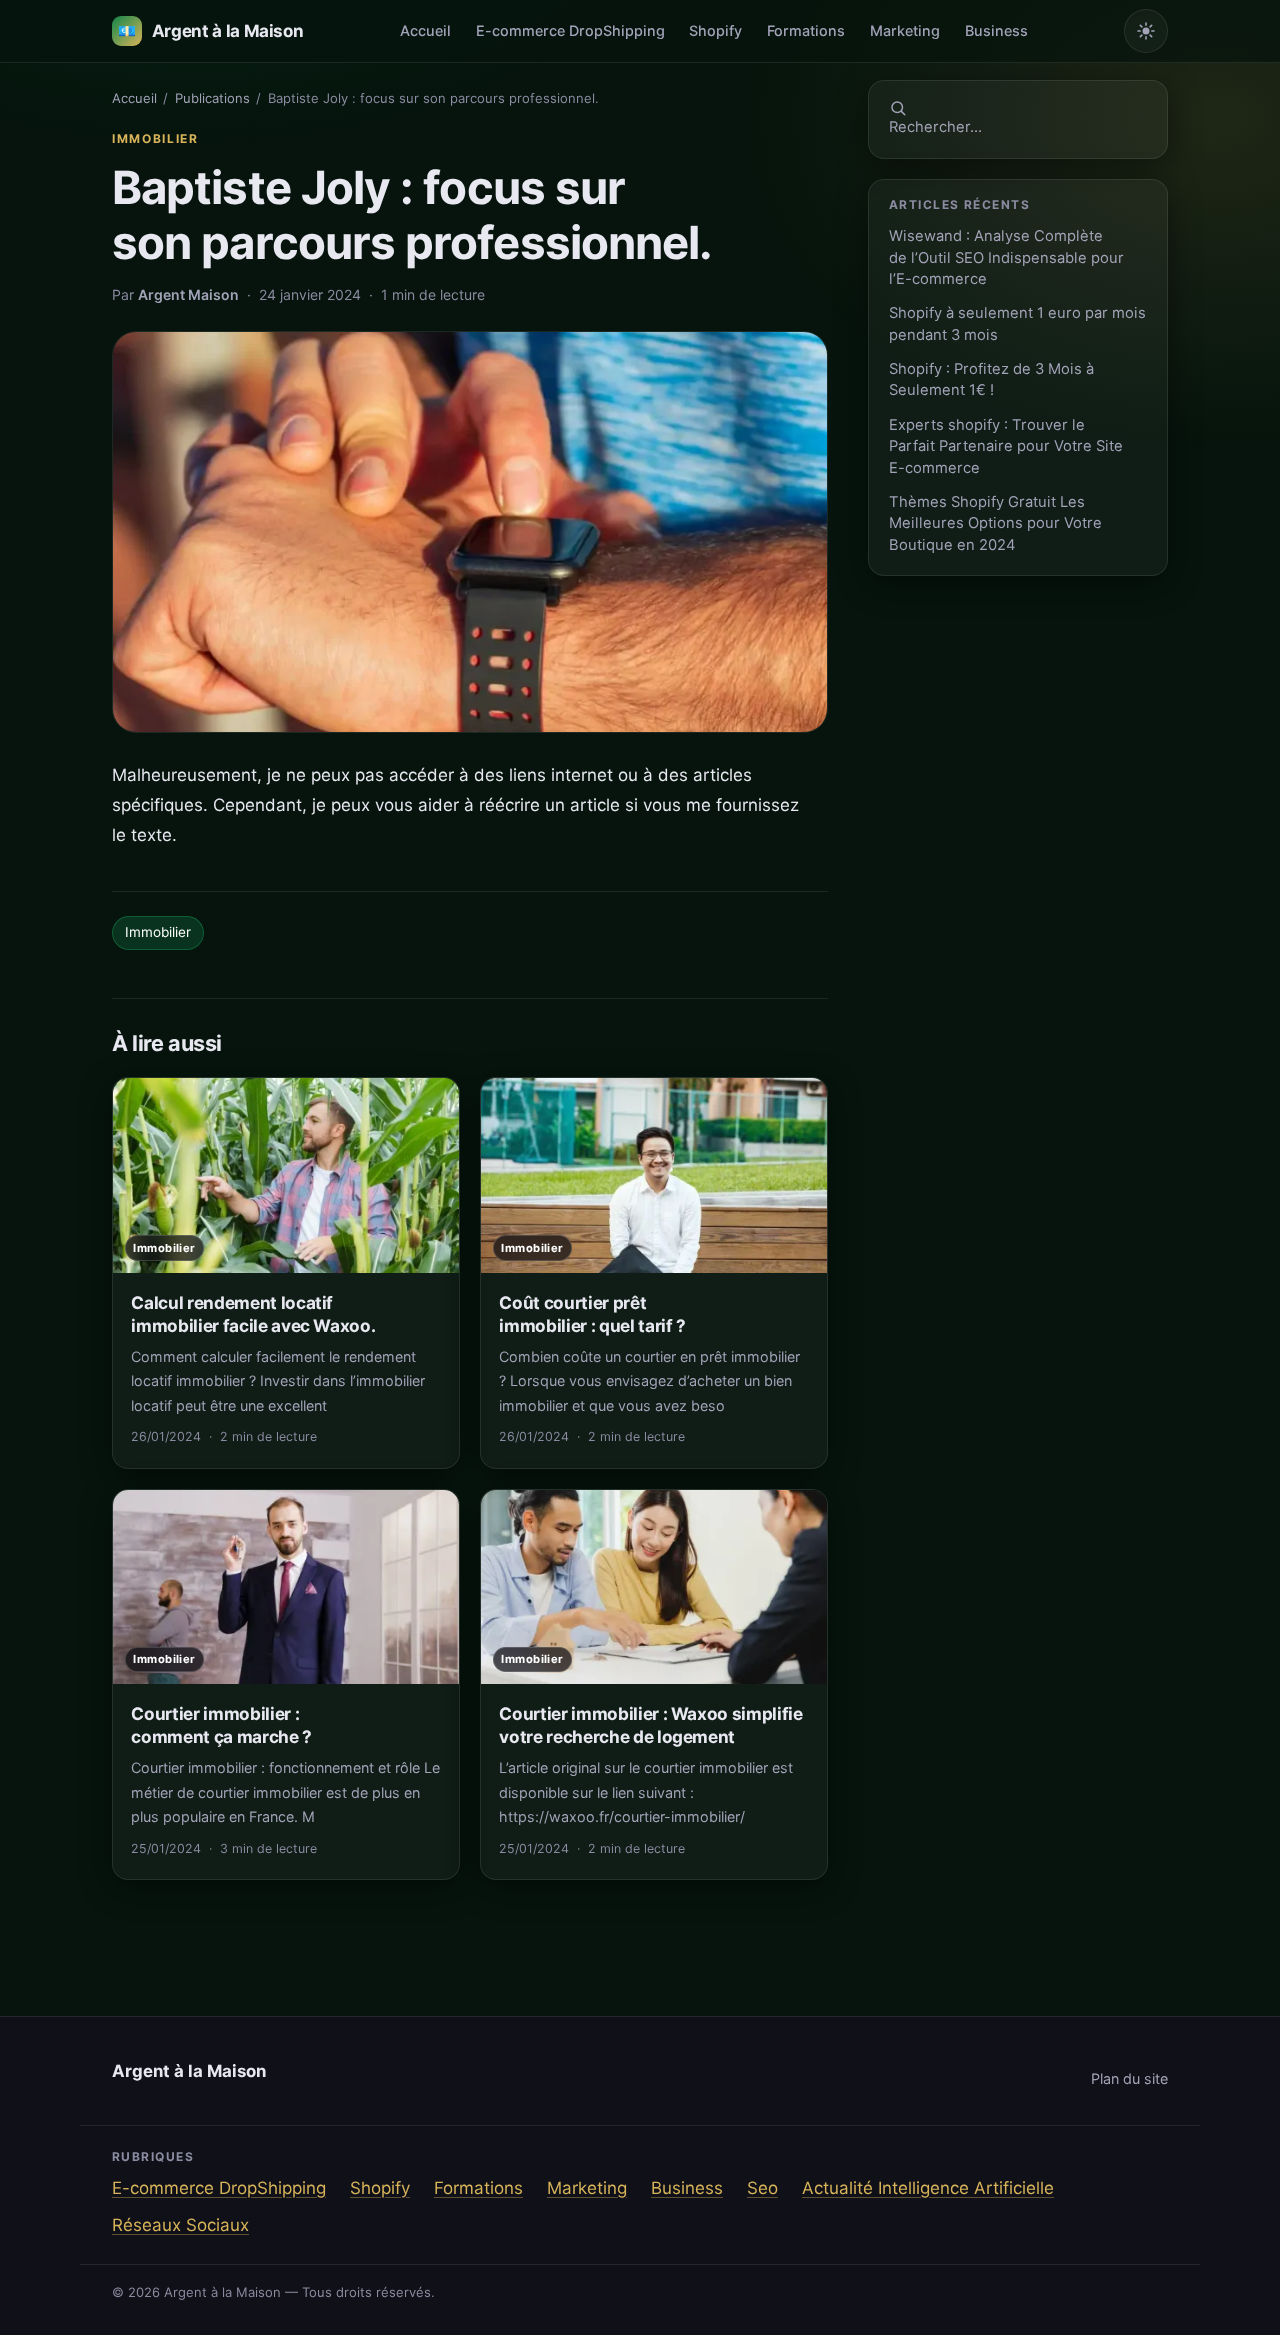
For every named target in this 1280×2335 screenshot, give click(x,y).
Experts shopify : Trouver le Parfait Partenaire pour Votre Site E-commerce (1006, 446)
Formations (806, 30)
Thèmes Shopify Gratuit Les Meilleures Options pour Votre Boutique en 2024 (995, 523)
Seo (762, 2188)
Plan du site (1129, 2078)
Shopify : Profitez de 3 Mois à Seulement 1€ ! (991, 379)
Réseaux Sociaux (180, 2225)
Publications (212, 98)
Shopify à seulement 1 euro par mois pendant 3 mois (1017, 323)
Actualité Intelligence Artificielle (928, 2188)
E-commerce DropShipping (570, 30)
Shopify (715, 30)
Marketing (905, 30)
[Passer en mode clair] (1146, 31)
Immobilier (155, 138)
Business (996, 30)
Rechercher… (935, 127)
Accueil (425, 30)
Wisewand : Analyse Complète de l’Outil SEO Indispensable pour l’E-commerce (1006, 257)
